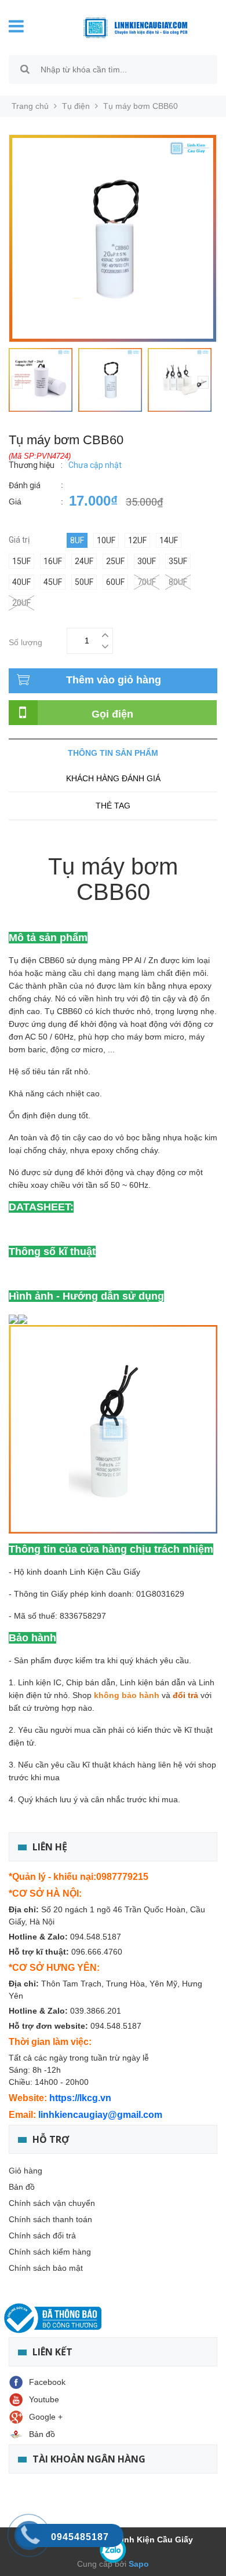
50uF (84, 582)
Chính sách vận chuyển (52, 2203)
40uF (21, 582)
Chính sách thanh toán (50, 2219)
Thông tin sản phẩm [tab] (113, 753)
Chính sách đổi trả (42, 2235)
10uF (106, 540)
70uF (147, 582)
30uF (147, 561)
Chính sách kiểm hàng (50, 2252)
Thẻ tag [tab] (113, 806)
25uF (115, 561)
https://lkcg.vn (80, 2098)
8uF (77, 540)
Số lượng (25, 641)
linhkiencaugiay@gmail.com (100, 2115)
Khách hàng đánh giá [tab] (113, 778)
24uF (84, 561)
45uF (53, 582)
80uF (178, 582)
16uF (53, 561)
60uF (115, 582)
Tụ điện (76, 106)
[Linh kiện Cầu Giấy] (127, 27)
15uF (21, 561)
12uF (137, 540)
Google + (46, 2417)
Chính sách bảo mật (46, 2268)
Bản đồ (22, 2187)
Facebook (47, 2382)
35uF (178, 561)
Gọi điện (112, 714)
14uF (169, 540)
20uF (21, 603)
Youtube (44, 2399)
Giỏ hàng (25, 2171)
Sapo (138, 2564)
